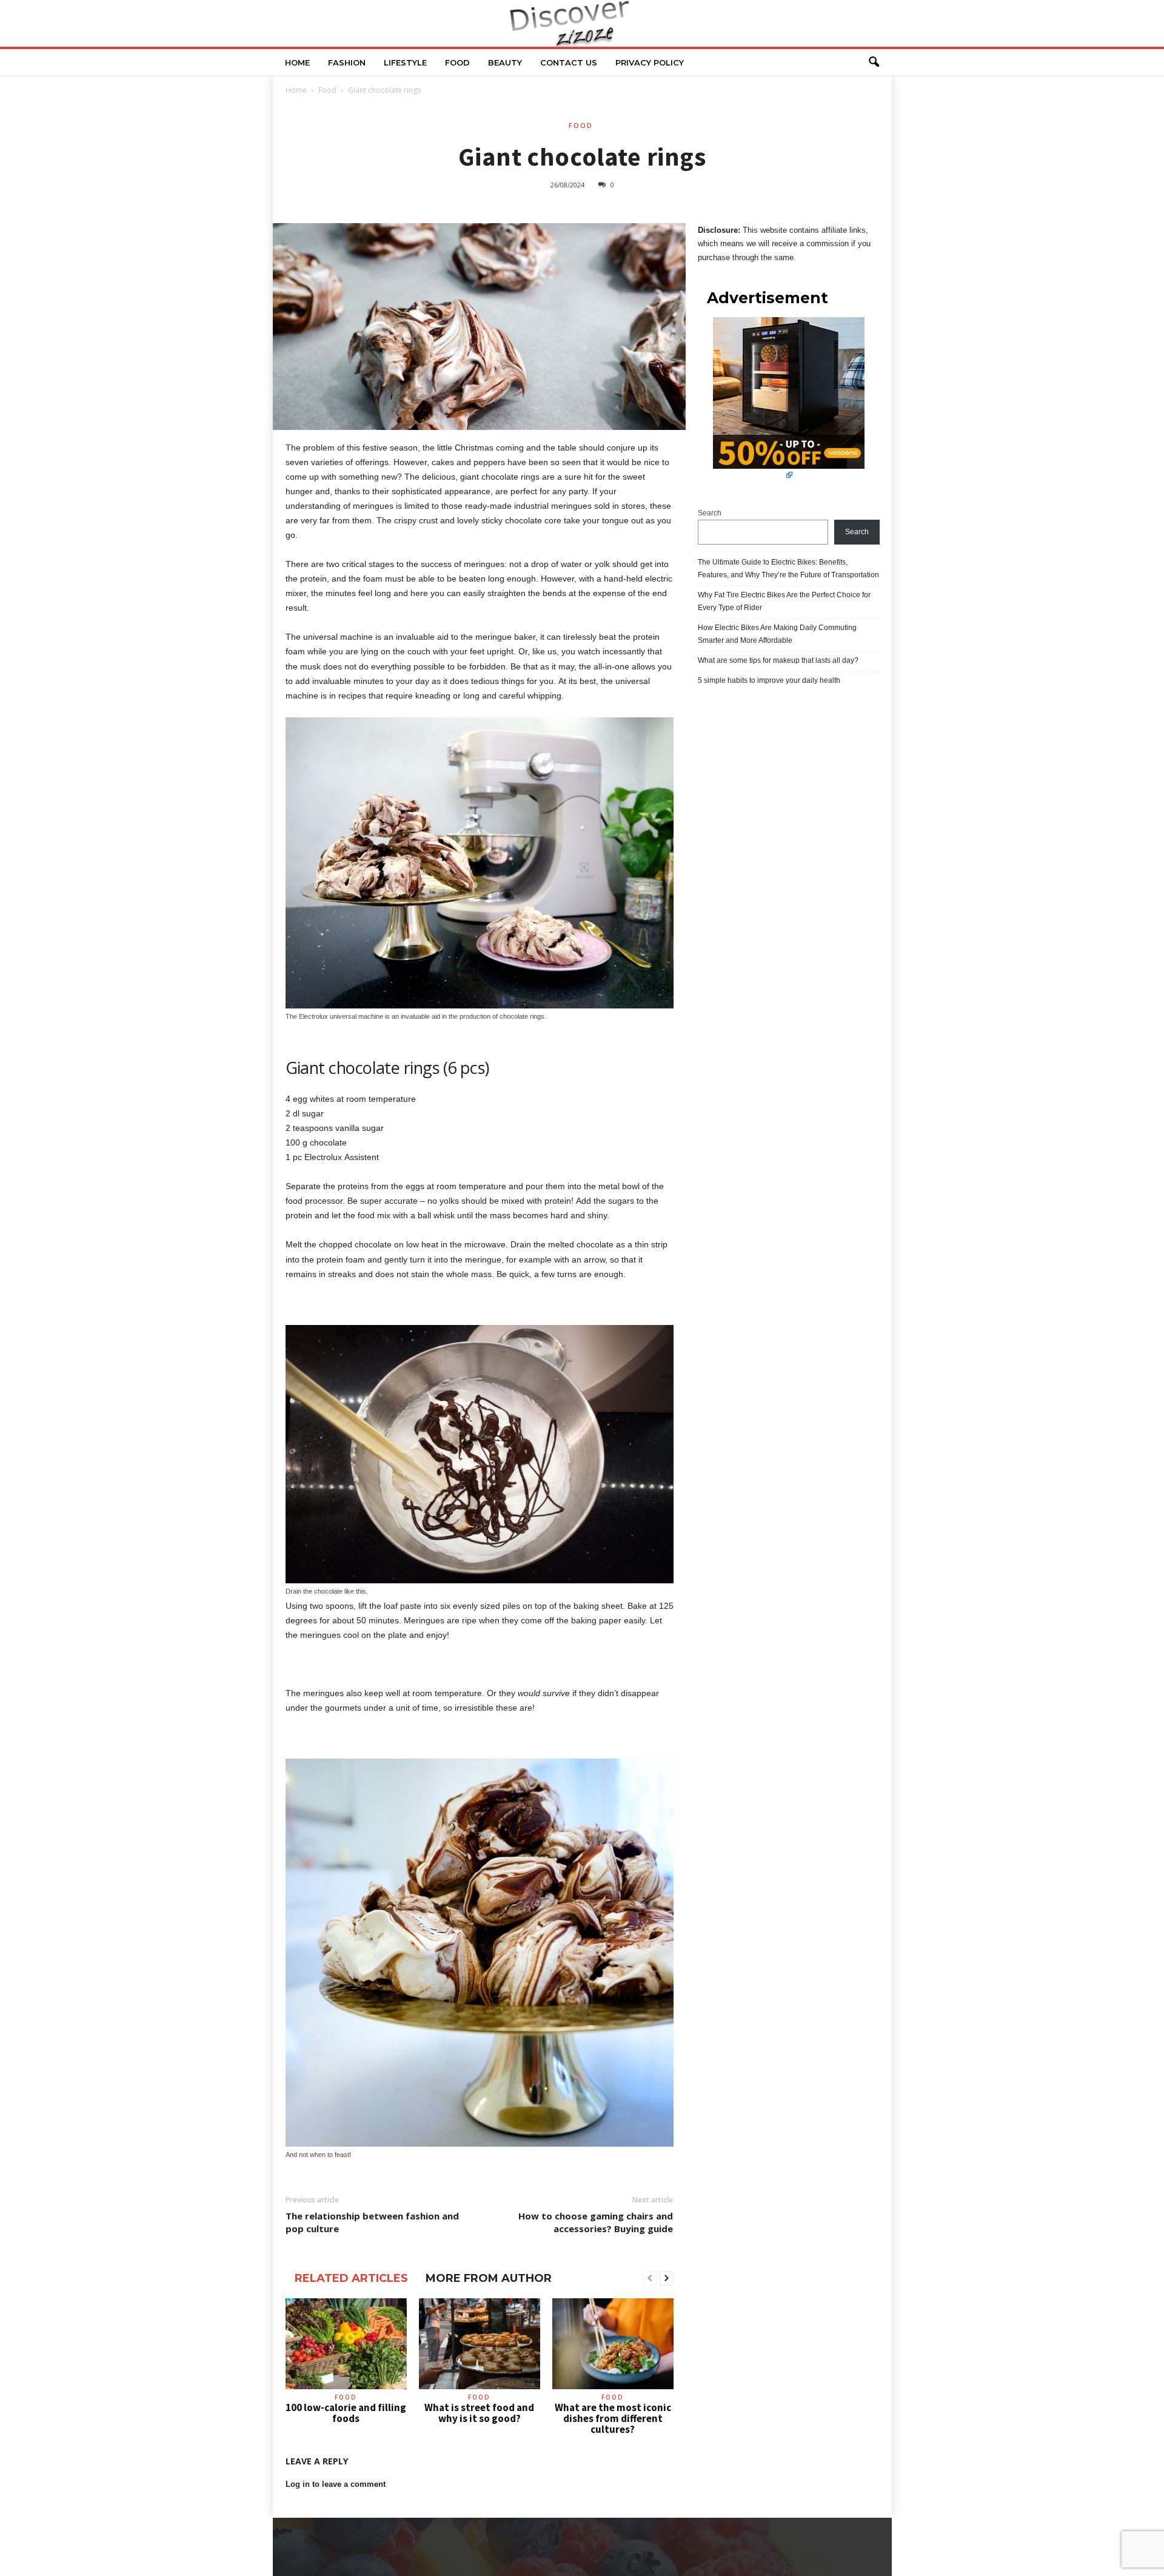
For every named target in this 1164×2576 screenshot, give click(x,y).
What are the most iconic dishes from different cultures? (613, 2418)
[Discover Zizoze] (582, 23)
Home (297, 62)
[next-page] (667, 2279)
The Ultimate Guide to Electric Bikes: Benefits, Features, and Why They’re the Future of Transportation (788, 569)
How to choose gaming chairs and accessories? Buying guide (596, 2222)
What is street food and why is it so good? (479, 2413)
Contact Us (569, 62)
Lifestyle (405, 62)
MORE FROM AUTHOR (489, 2278)
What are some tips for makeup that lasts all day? (778, 660)
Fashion (347, 62)
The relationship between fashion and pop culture (372, 2222)
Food (457, 62)
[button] (874, 62)
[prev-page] (650, 2279)
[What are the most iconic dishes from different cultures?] (613, 2344)
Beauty (505, 62)
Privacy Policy (650, 62)
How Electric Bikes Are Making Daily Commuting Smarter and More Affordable (777, 634)
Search (710, 513)
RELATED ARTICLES (351, 2278)
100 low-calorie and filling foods (346, 2413)
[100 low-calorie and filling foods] (346, 2344)
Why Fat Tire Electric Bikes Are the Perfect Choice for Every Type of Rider (784, 601)
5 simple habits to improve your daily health (769, 680)
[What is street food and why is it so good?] (480, 2344)
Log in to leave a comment (336, 2484)
